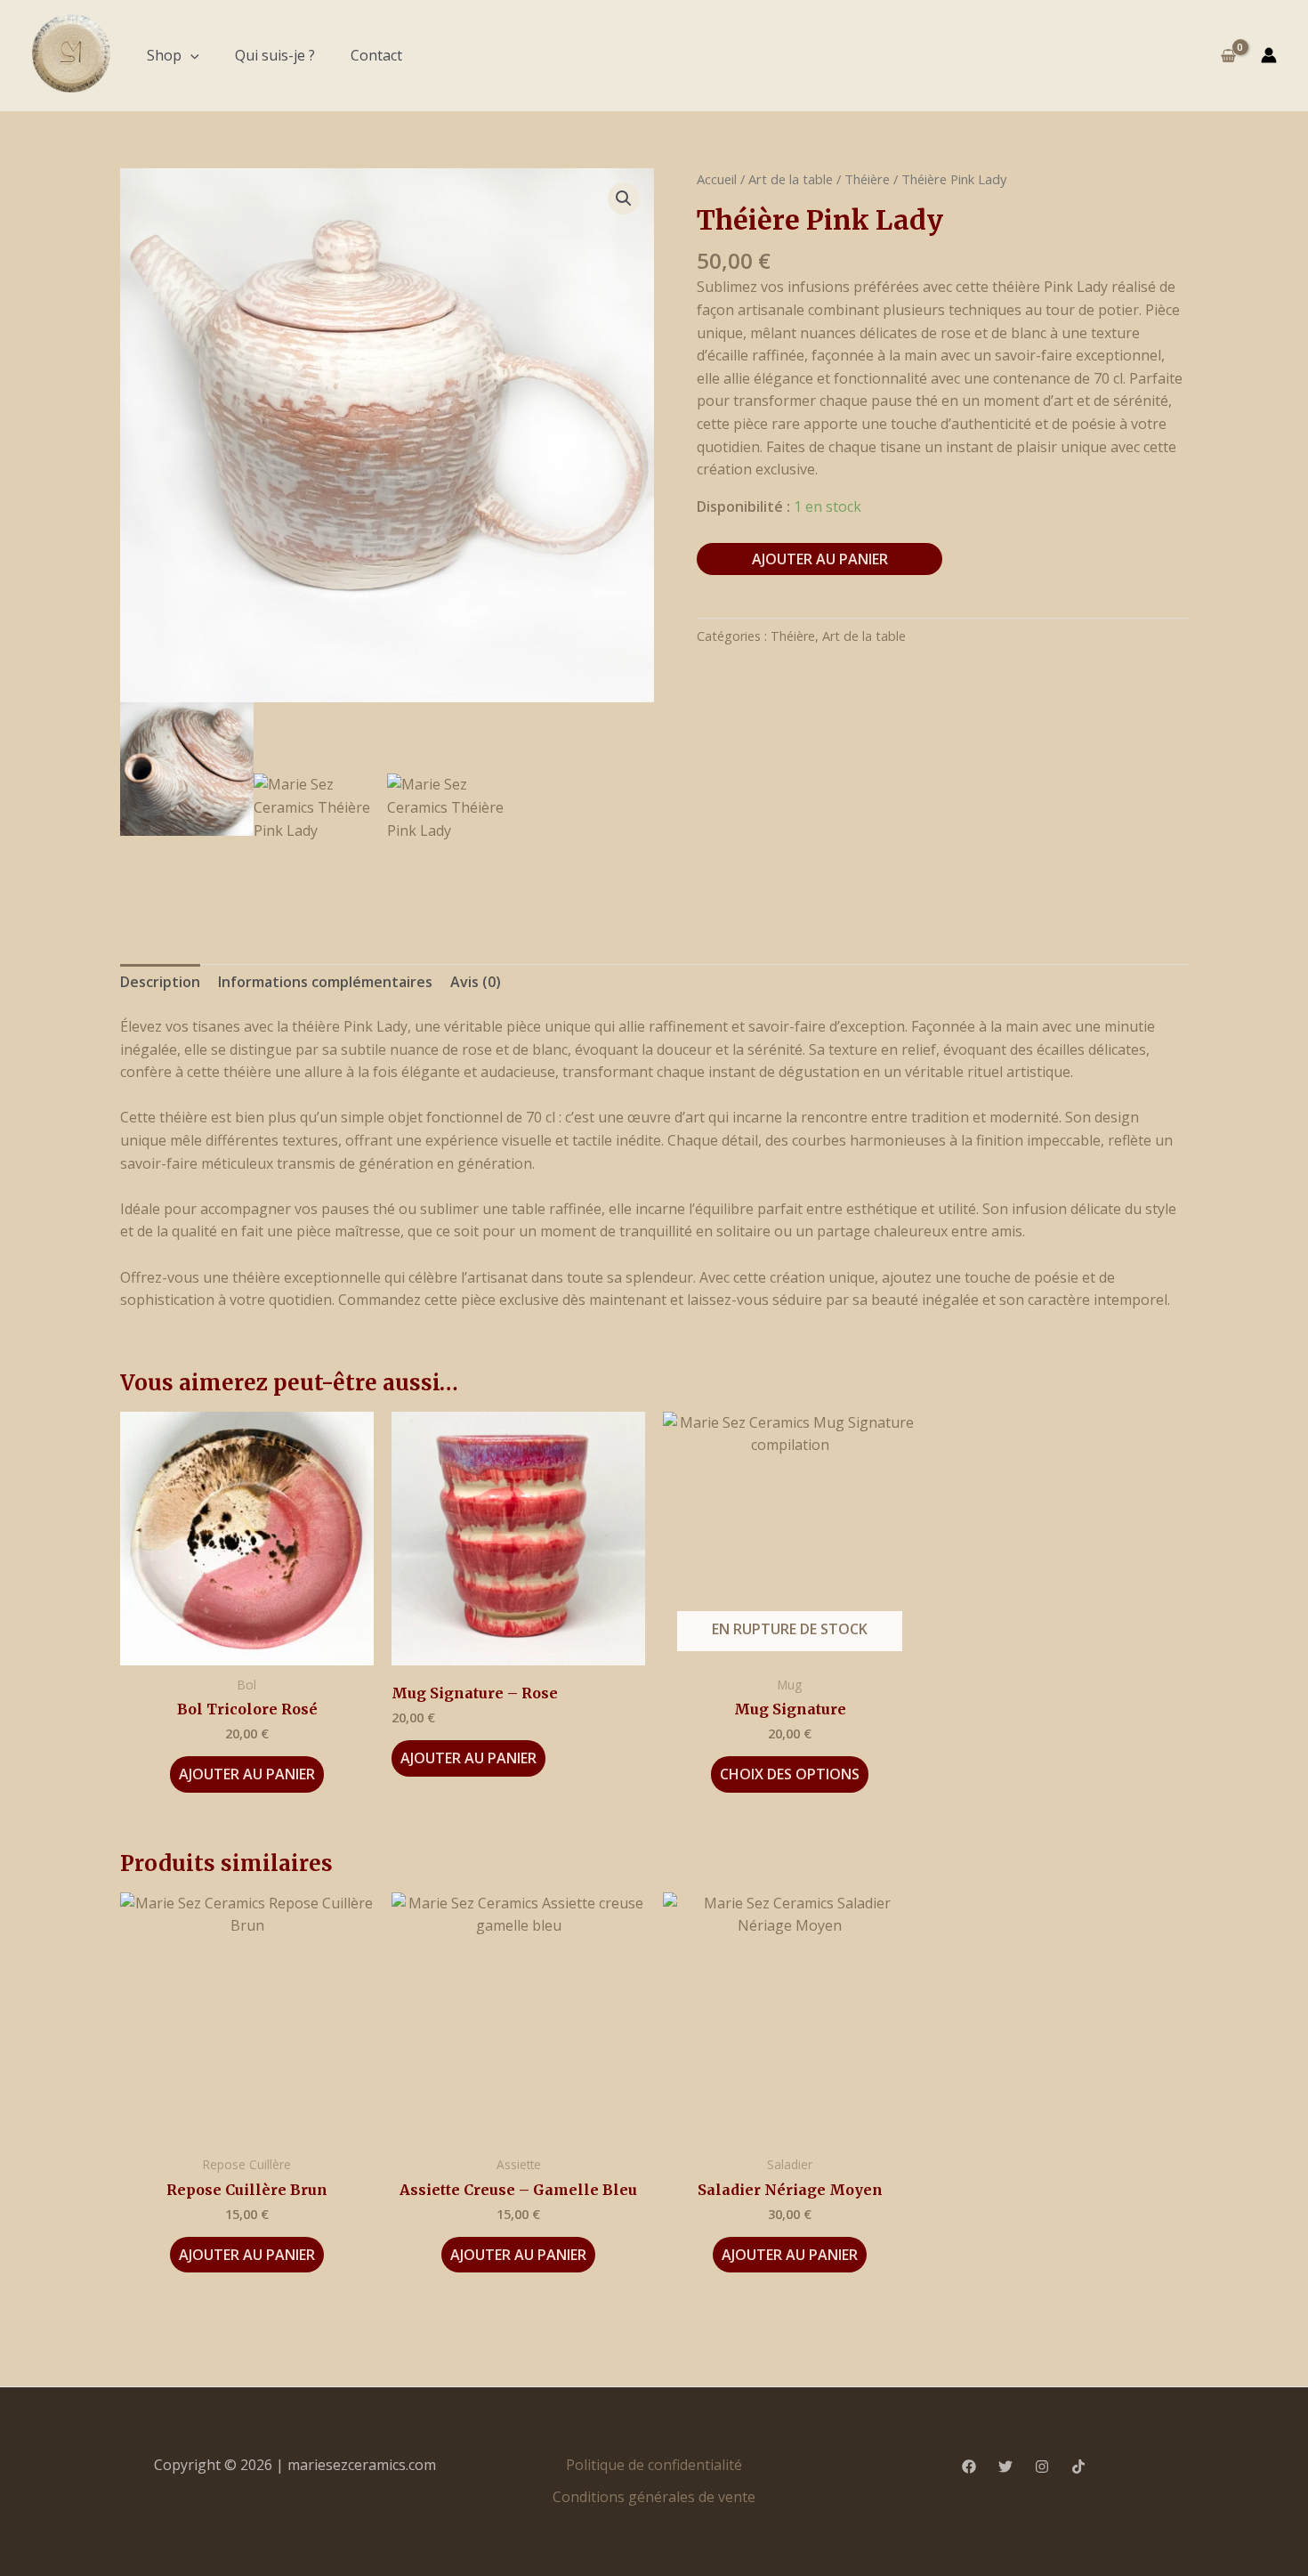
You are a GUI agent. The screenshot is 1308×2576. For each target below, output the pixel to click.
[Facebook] (969, 2467)
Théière (867, 179)
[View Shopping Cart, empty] (1228, 55)
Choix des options (790, 1774)
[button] (190, 55)
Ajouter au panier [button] (247, 1774)
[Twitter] (1005, 2467)
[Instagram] (1042, 2467)
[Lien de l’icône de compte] (1269, 55)
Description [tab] (160, 982)
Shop (164, 55)
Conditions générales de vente (654, 2497)
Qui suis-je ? (275, 55)
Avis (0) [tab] (476, 982)
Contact (376, 55)
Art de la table (791, 179)
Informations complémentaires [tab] (325, 982)
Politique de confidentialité (654, 2465)
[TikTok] (1078, 2467)
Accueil (717, 179)
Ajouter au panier (820, 559)
